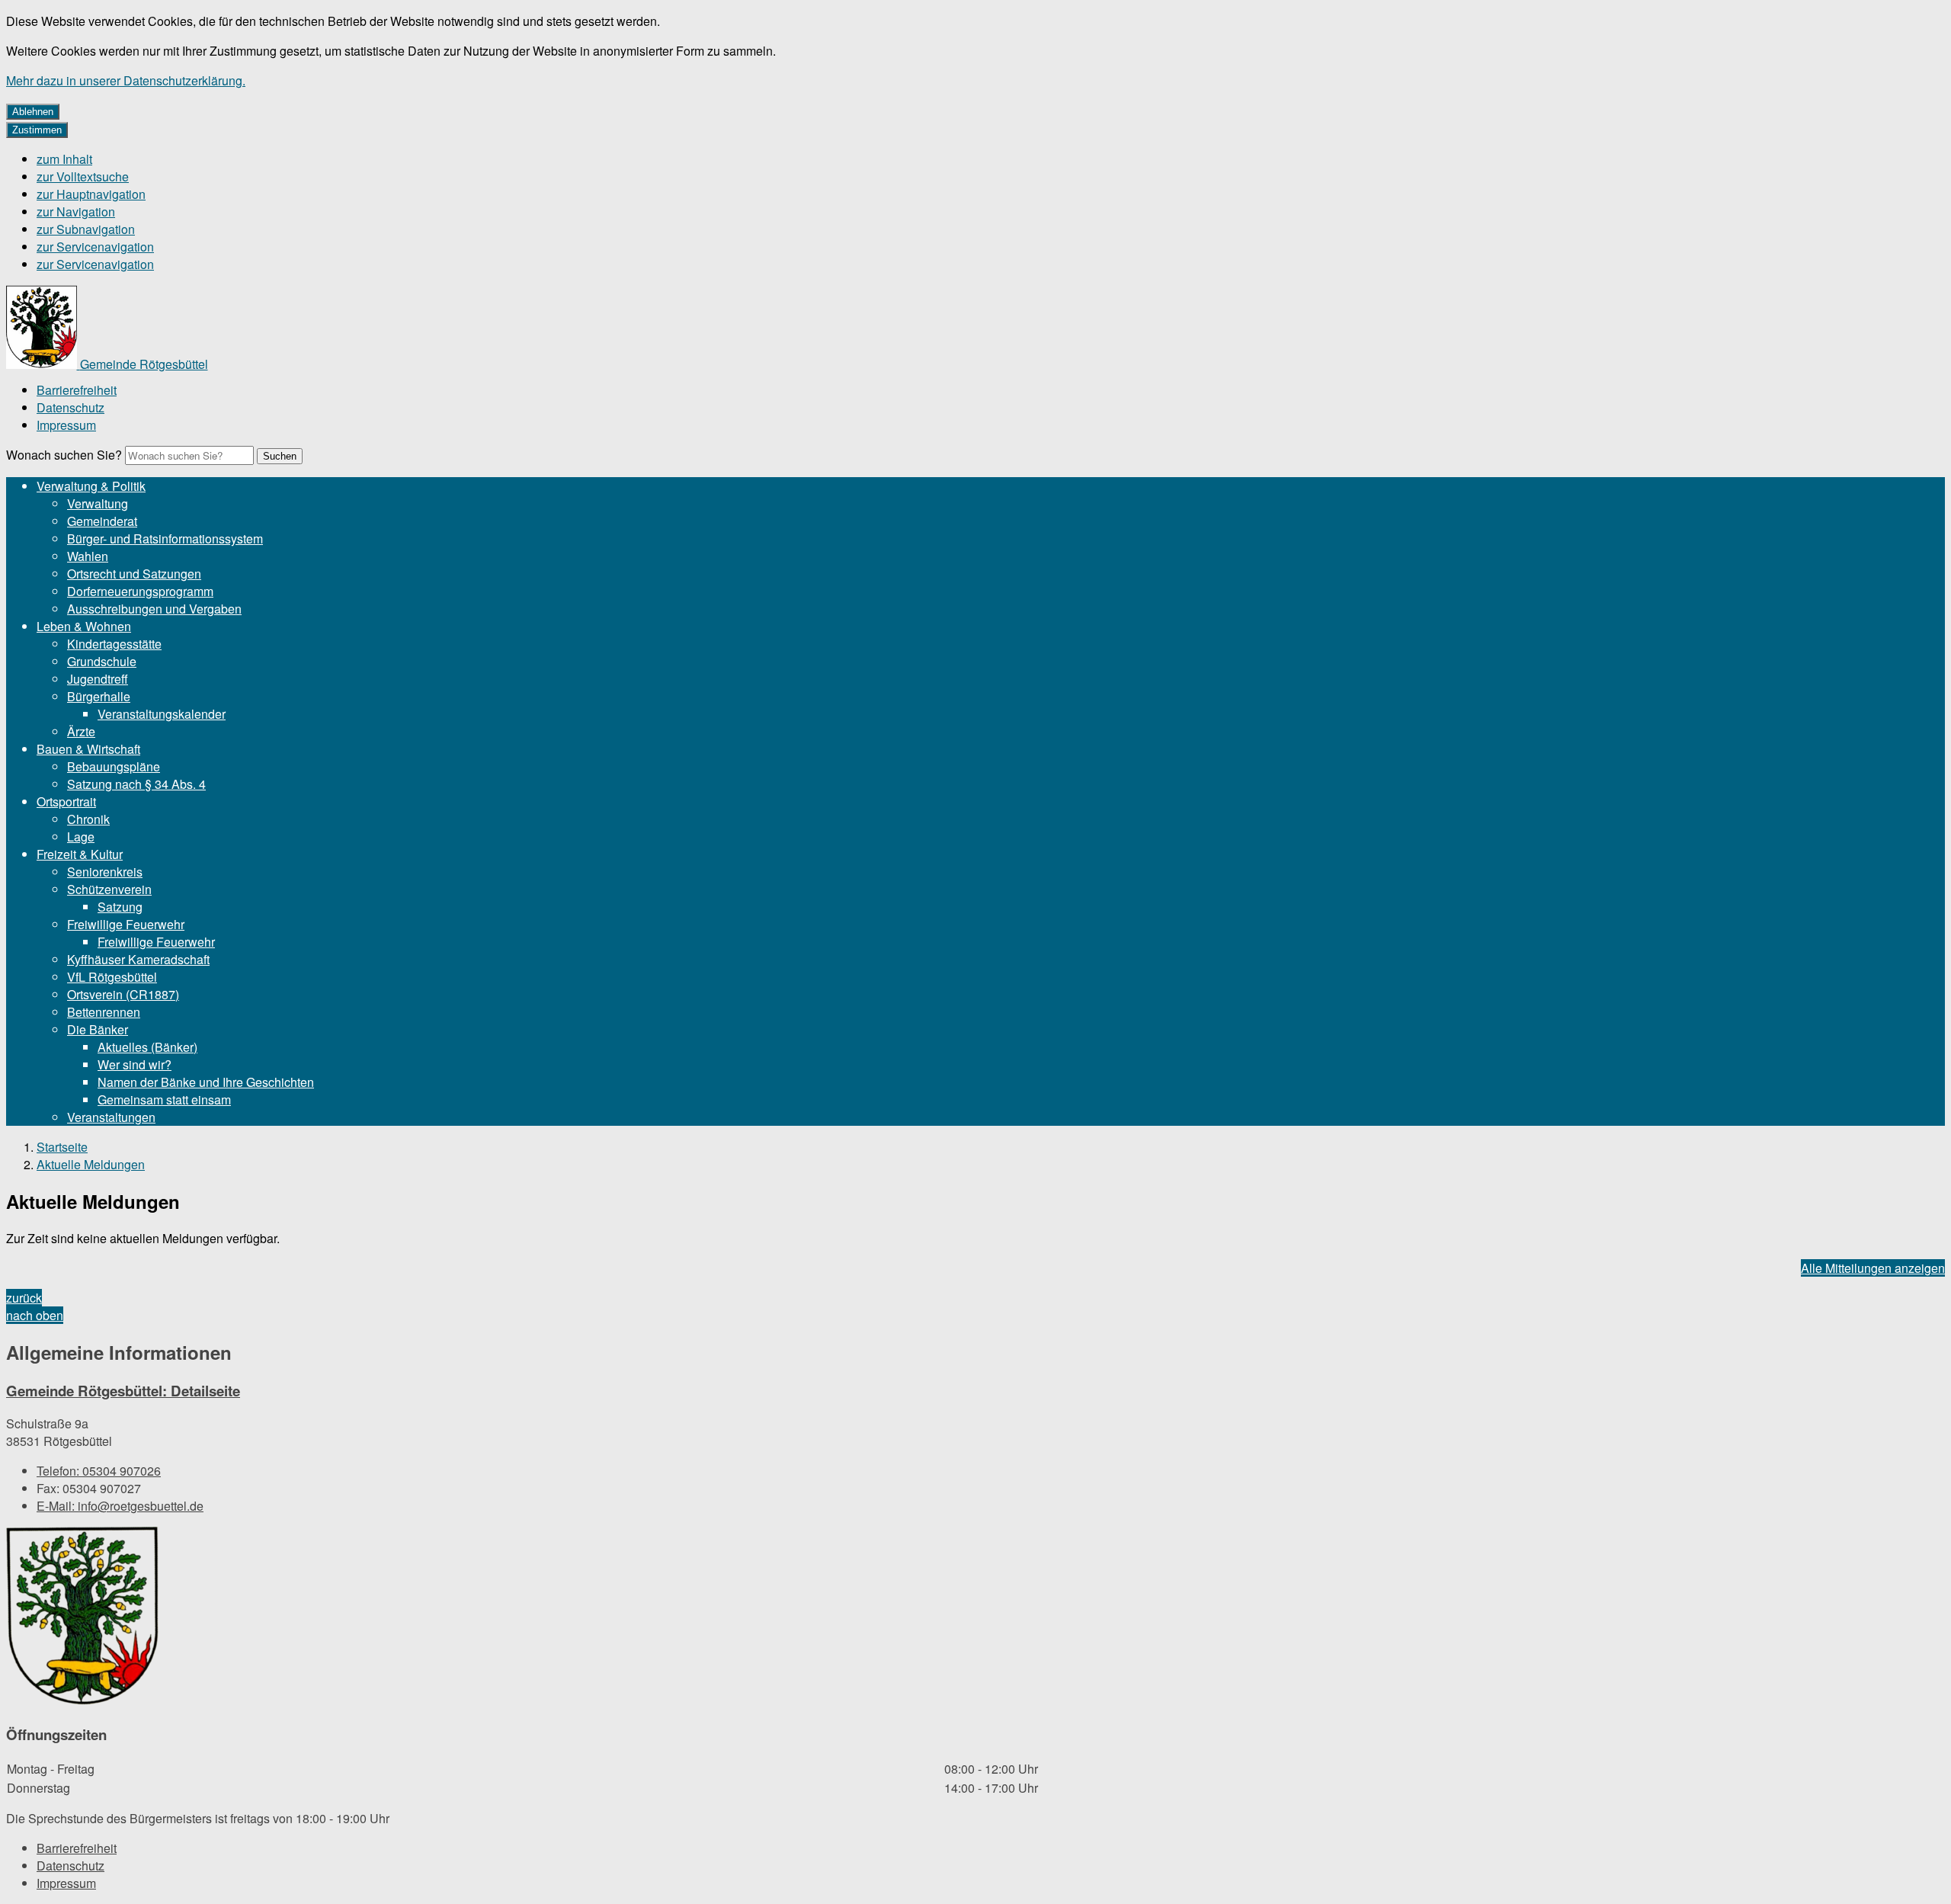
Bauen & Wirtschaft (88, 749)
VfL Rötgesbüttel (112, 977)
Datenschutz (70, 407)
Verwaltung (98, 503)
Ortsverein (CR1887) (123, 994)
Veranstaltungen (111, 1117)
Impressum (66, 425)
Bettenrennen (104, 1012)
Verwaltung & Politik (91, 486)
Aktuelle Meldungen (91, 1164)
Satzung (120, 907)
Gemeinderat (102, 521)
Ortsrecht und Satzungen (134, 574)
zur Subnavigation (86, 229)
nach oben (35, 1315)
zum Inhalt (64, 159)
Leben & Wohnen (84, 626)
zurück (24, 1298)
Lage (81, 837)
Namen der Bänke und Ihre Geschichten (206, 1082)
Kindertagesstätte (114, 644)
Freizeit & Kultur (80, 854)
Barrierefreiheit (77, 390)
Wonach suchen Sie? (64, 455)
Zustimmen (37, 130)
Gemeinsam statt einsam (164, 1099)
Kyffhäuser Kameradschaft (138, 959)
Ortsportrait (66, 801)
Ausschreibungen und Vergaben (154, 609)
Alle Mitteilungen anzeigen (1873, 1268)
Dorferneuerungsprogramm (140, 591)
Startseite (62, 1147)
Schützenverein (109, 889)
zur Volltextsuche (83, 176)
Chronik (88, 819)
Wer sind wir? (135, 1064)
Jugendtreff (98, 679)
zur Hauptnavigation (91, 194)
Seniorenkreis (105, 872)
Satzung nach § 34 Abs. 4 (136, 784)
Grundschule (102, 661)
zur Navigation (76, 212)
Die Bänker (98, 1029)
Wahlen (88, 556)
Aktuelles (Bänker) (147, 1047)
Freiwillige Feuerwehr (126, 924)
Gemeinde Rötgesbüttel (123, 1391)
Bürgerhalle (99, 696)
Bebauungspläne (114, 766)
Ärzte (81, 731)
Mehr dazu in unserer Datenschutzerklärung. (126, 80)
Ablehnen (33, 112)
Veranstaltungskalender (162, 714)
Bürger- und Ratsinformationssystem (165, 539)
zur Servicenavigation (95, 247)
